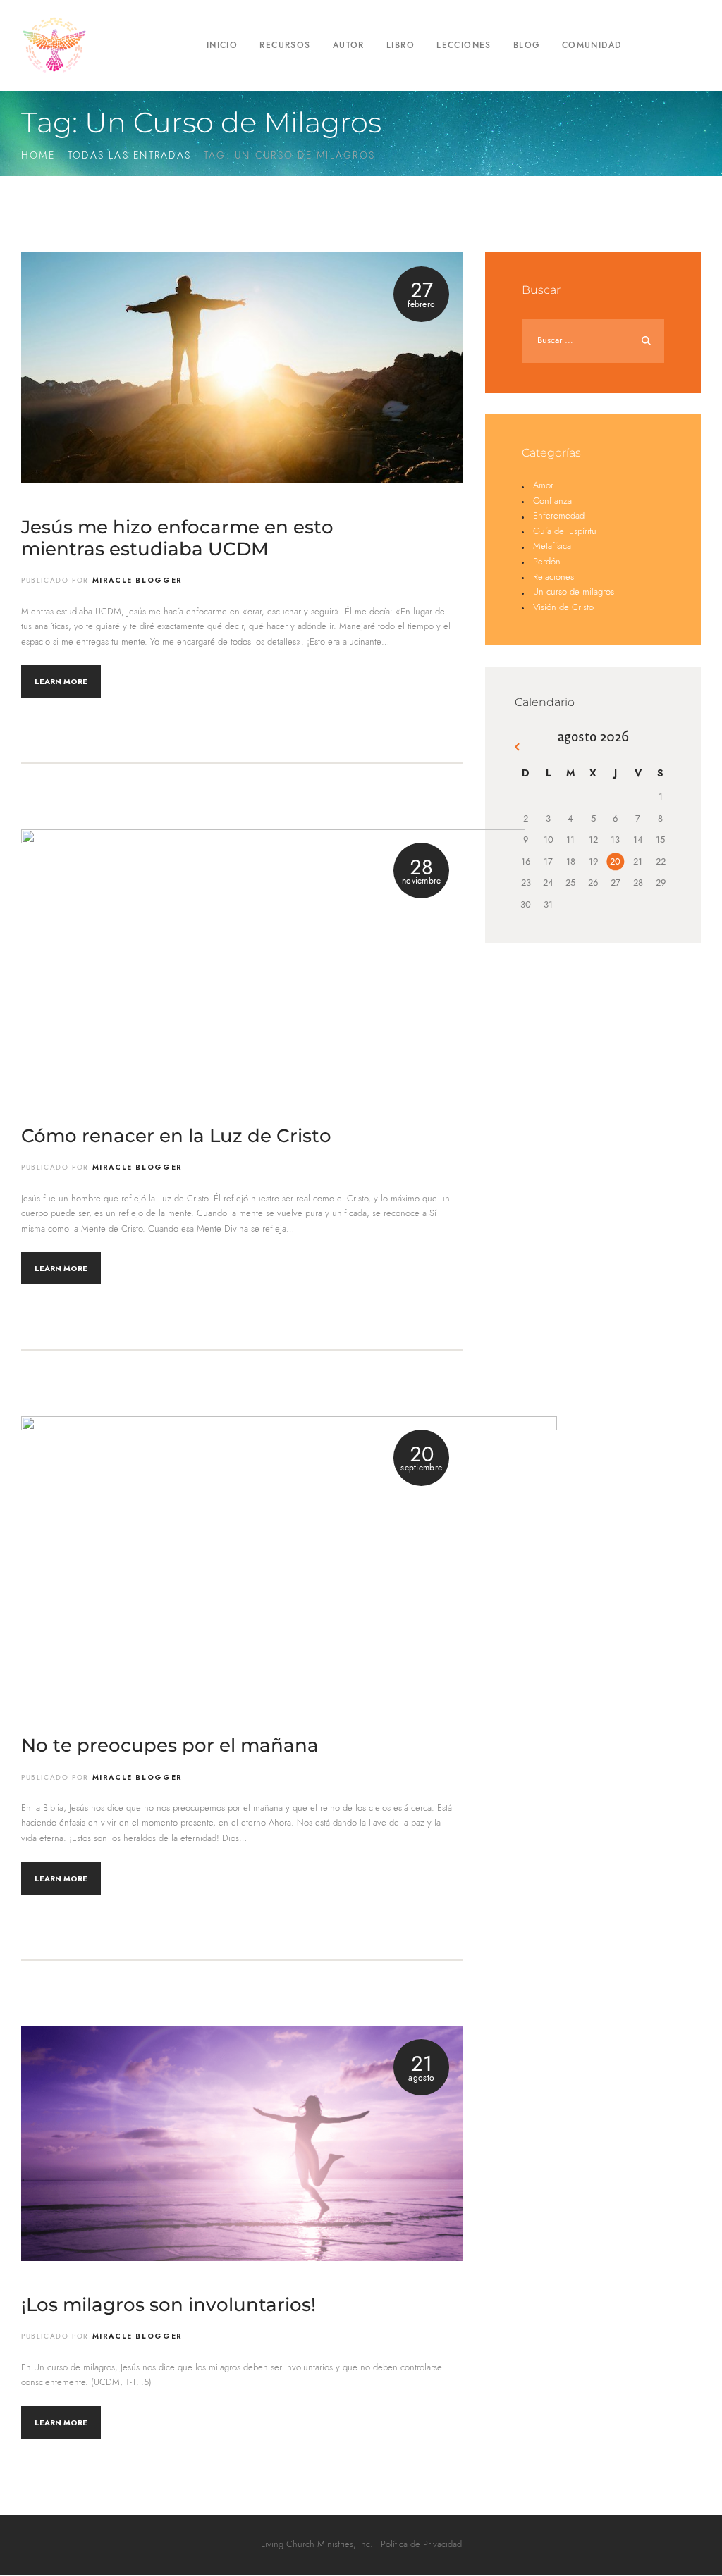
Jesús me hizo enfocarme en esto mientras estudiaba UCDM (177, 538)
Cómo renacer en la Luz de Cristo (176, 1136)
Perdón (547, 562)
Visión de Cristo (563, 608)
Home (38, 156)
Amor (543, 486)
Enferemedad (559, 516)
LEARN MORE (61, 681)
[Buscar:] (593, 341)
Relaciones (553, 577)
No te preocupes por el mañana (170, 1746)
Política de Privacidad (421, 2545)
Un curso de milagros (574, 592)
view (243, 367)
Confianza (552, 501)
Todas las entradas (129, 156)
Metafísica (552, 546)
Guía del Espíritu (565, 532)
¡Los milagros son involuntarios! (169, 2305)
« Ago (519, 749)
